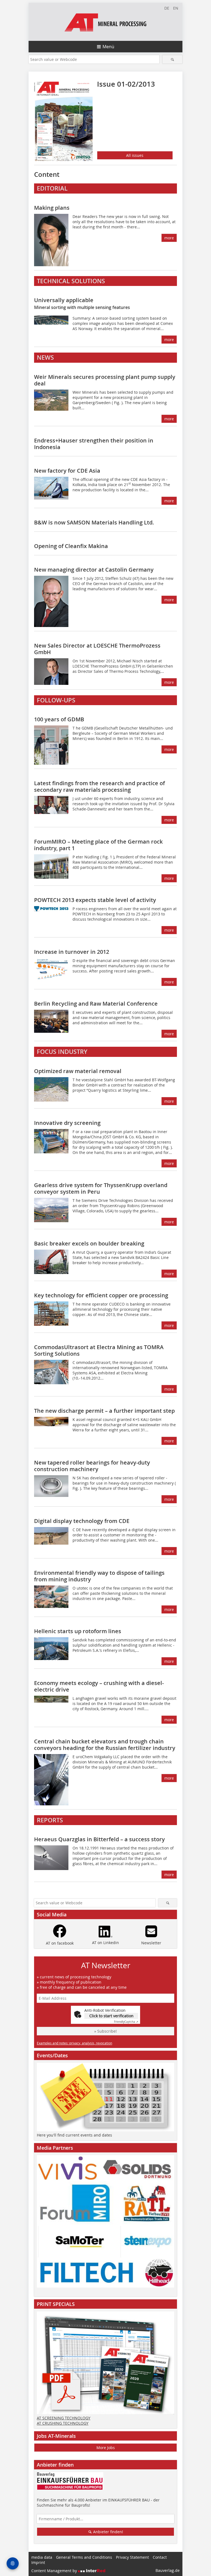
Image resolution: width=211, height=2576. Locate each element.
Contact (160, 2557)
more (169, 238)
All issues (135, 155)
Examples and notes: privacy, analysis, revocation (74, 2043)
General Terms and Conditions (84, 2557)
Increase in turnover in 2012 (72, 952)
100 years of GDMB (59, 719)
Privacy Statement (132, 2557)
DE (167, 8)
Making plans (52, 208)
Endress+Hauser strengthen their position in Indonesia (94, 444)
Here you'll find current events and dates (74, 2135)
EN (176, 8)
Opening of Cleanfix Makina (71, 546)
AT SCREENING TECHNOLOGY (64, 2418)
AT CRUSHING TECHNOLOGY (63, 2423)
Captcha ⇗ (126, 2022)
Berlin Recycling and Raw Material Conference (96, 1004)
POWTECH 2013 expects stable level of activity (95, 900)
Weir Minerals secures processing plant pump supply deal (105, 380)
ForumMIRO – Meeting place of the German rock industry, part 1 (98, 845)
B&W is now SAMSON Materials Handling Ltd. (94, 522)
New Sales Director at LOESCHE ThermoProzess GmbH (97, 649)
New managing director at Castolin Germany (94, 570)
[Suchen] (172, 59)
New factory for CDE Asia (67, 471)
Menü (108, 47)
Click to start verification (111, 2016)
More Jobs (106, 2448)
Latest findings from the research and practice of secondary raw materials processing (99, 786)
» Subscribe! (105, 2031)
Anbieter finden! (108, 2532)
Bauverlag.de (168, 2570)
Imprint (38, 2562)
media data (42, 2557)
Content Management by (55, 2571)
